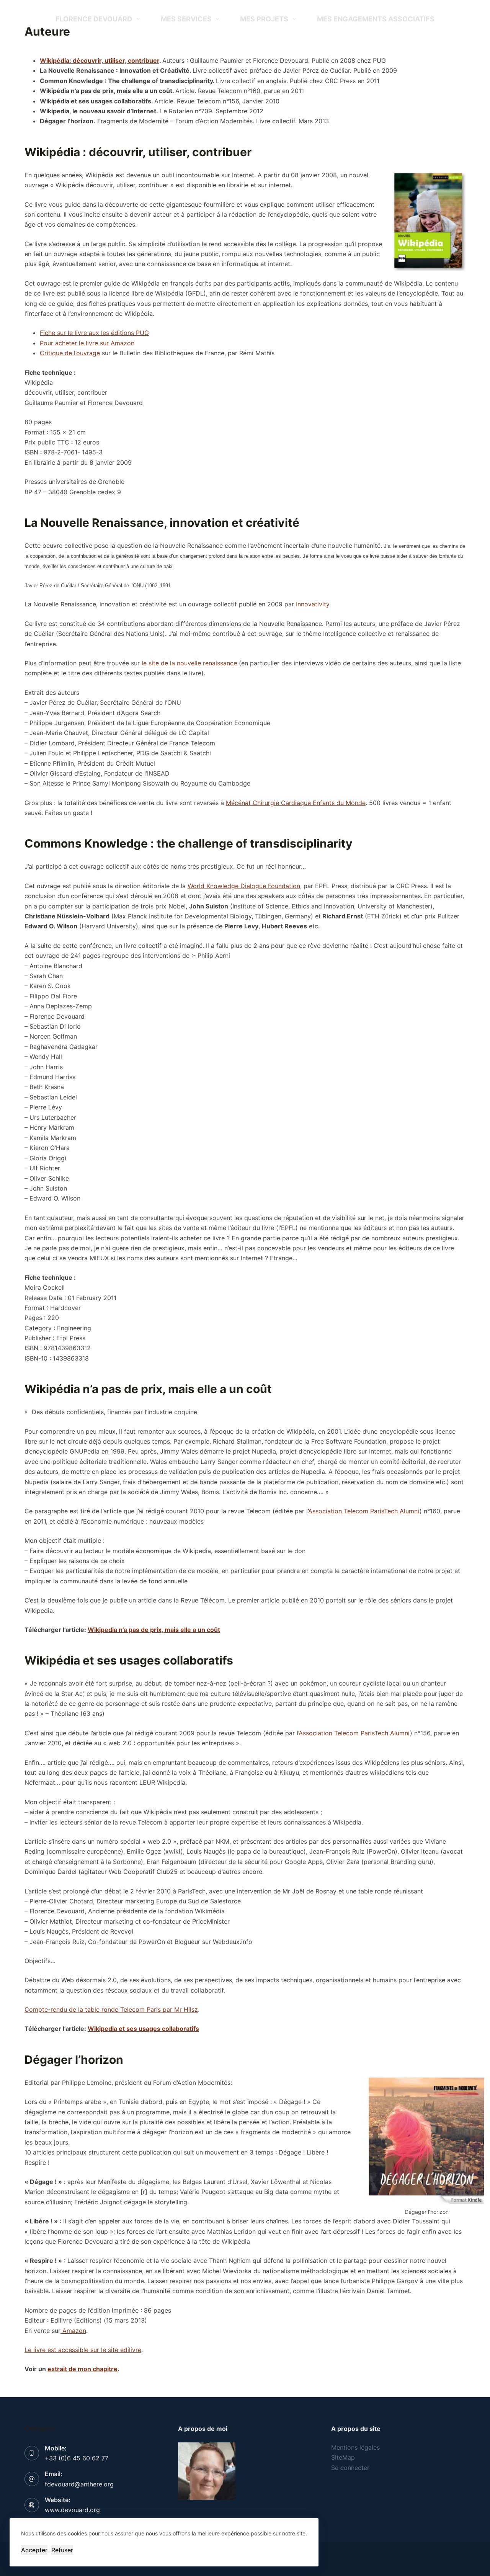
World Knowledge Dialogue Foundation (244, 886)
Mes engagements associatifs (376, 19)
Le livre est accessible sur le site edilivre (83, 2350)
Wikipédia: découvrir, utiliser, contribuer (100, 60)
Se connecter (350, 2468)
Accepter (34, 2550)
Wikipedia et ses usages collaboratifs (143, 2029)
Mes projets (264, 19)
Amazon (73, 2331)
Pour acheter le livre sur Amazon (87, 343)
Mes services (186, 19)
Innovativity (313, 604)
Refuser (62, 2550)
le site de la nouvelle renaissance (190, 663)
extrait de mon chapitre (82, 2369)
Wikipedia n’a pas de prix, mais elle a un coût (154, 1630)
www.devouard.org (72, 2510)
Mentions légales (355, 2447)
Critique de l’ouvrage (70, 353)
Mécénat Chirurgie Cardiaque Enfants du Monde (296, 803)
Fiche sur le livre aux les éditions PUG (94, 333)
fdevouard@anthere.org (79, 2484)
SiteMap (343, 2457)
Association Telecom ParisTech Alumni (364, 1511)
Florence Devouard (94, 19)
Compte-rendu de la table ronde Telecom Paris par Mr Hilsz (111, 2009)
